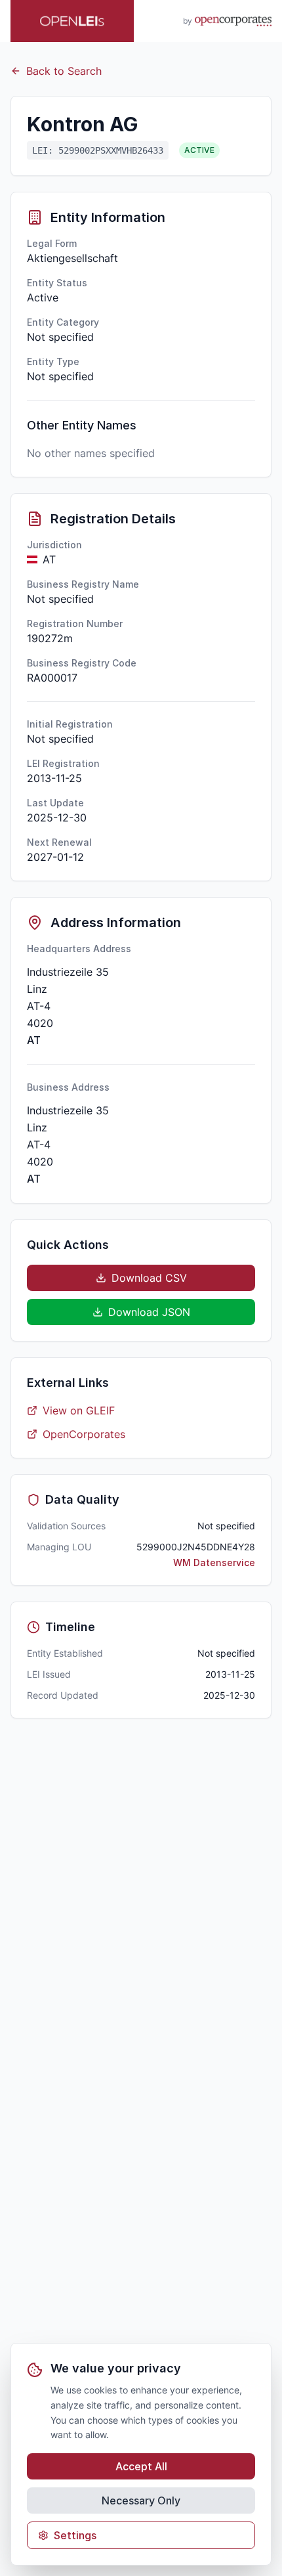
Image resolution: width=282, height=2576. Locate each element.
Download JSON (149, 1312)
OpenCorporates (84, 1434)
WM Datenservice (214, 1562)
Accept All (141, 2466)
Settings (75, 2535)
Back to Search (64, 71)
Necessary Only (141, 2500)
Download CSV (149, 1278)
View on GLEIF (79, 1410)
